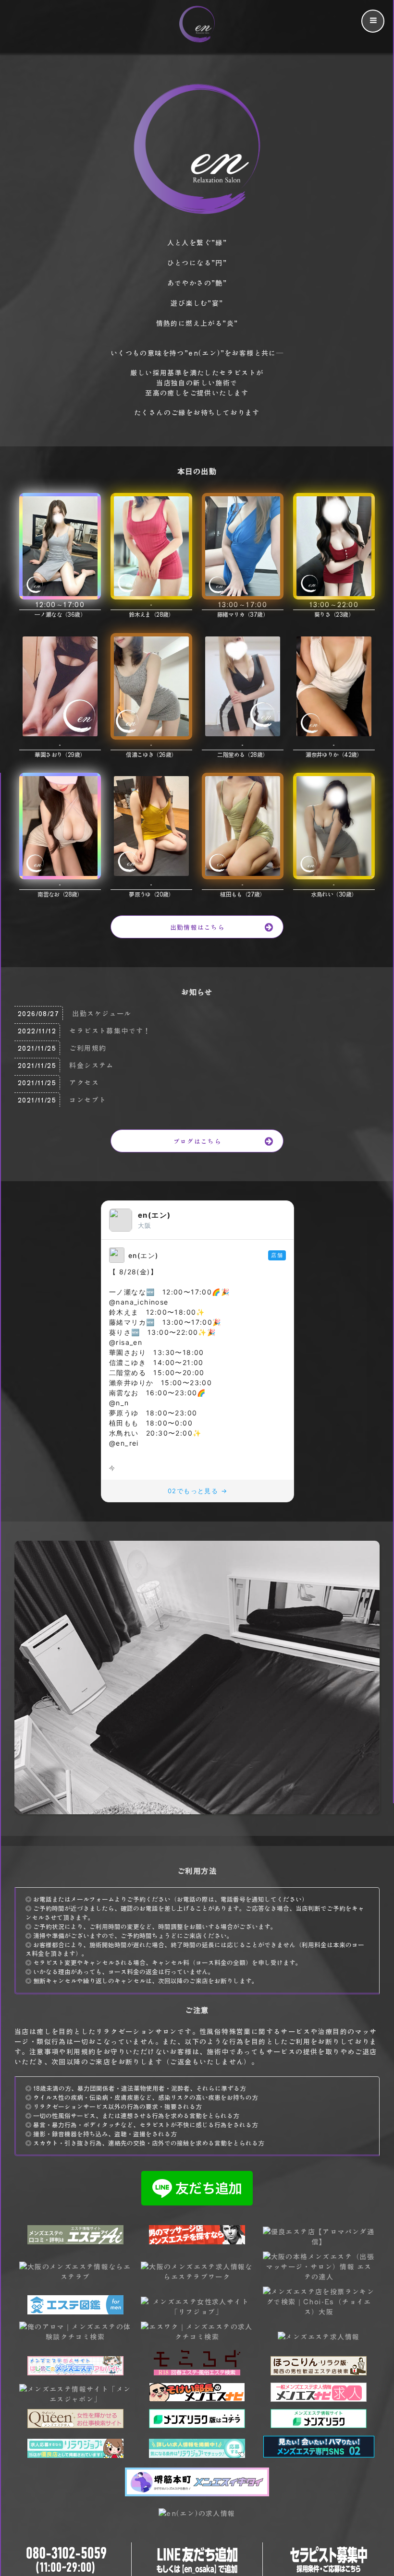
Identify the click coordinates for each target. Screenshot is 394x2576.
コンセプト (88, 1100)
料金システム (91, 1065)
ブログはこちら (197, 1141)
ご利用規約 (88, 1048)
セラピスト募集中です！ (110, 1030)
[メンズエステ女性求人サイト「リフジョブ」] (197, 2312)
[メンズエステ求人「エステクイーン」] (75, 2425)
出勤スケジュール (102, 1013)
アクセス (84, 1082)
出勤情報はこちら (197, 927)
